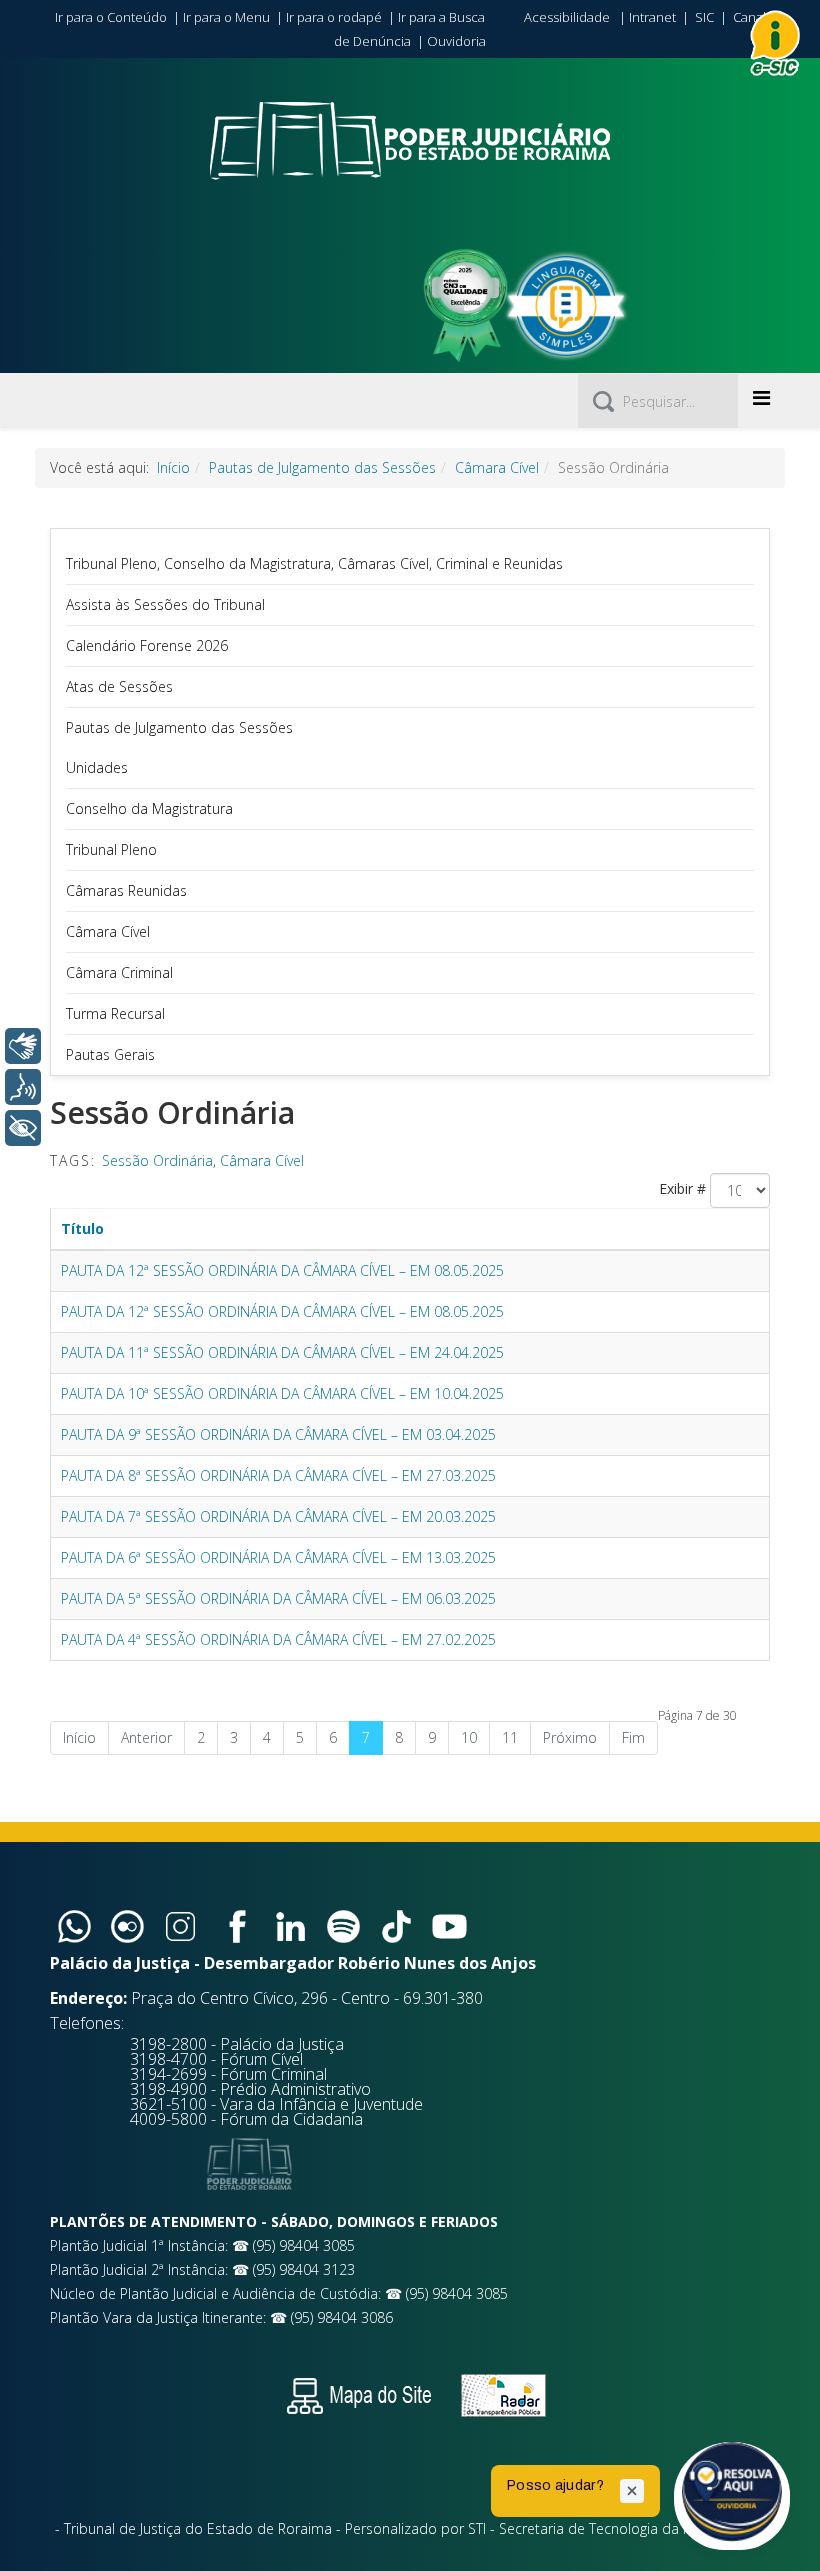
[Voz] (23, 1087)
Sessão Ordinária (157, 1160)
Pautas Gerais (110, 1054)
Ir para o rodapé (334, 17)
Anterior (146, 1737)
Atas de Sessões (119, 686)
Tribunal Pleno (111, 849)
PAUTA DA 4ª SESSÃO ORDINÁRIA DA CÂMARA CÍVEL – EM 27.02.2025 (278, 1639)
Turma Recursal (115, 1013)
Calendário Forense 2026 (147, 645)
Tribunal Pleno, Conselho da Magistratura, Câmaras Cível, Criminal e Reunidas (314, 563)
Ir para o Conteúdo (111, 17)
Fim (633, 1737)
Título (82, 1228)
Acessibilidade (567, 17)
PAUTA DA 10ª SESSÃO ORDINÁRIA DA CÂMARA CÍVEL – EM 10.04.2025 (282, 1393)
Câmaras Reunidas (126, 890)
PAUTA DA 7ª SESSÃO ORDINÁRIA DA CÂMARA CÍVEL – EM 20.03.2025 (278, 1516)
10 (469, 1737)
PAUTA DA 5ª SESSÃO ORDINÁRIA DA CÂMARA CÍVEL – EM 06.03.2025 (278, 1598)
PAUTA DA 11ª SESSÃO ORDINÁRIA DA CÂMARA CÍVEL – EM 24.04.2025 (282, 1352)
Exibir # (682, 1188)
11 (510, 1737)
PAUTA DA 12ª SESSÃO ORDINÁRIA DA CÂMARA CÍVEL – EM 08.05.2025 (282, 1270)
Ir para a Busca (441, 17)
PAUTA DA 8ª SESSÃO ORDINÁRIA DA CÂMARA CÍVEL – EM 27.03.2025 (278, 1475)
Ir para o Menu (226, 17)
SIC (704, 17)
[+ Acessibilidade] (23, 1128)
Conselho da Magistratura (149, 808)
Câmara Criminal (119, 972)
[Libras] (23, 1046)
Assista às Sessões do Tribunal (165, 604)
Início (173, 467)
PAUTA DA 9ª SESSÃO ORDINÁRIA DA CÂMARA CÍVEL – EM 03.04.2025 (278, 1434)
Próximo (570, 1737)
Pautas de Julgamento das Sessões (322, 467)
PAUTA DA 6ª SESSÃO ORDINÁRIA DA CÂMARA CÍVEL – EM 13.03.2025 (278, 1557)
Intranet (652, 17)
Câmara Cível (497, 467)
